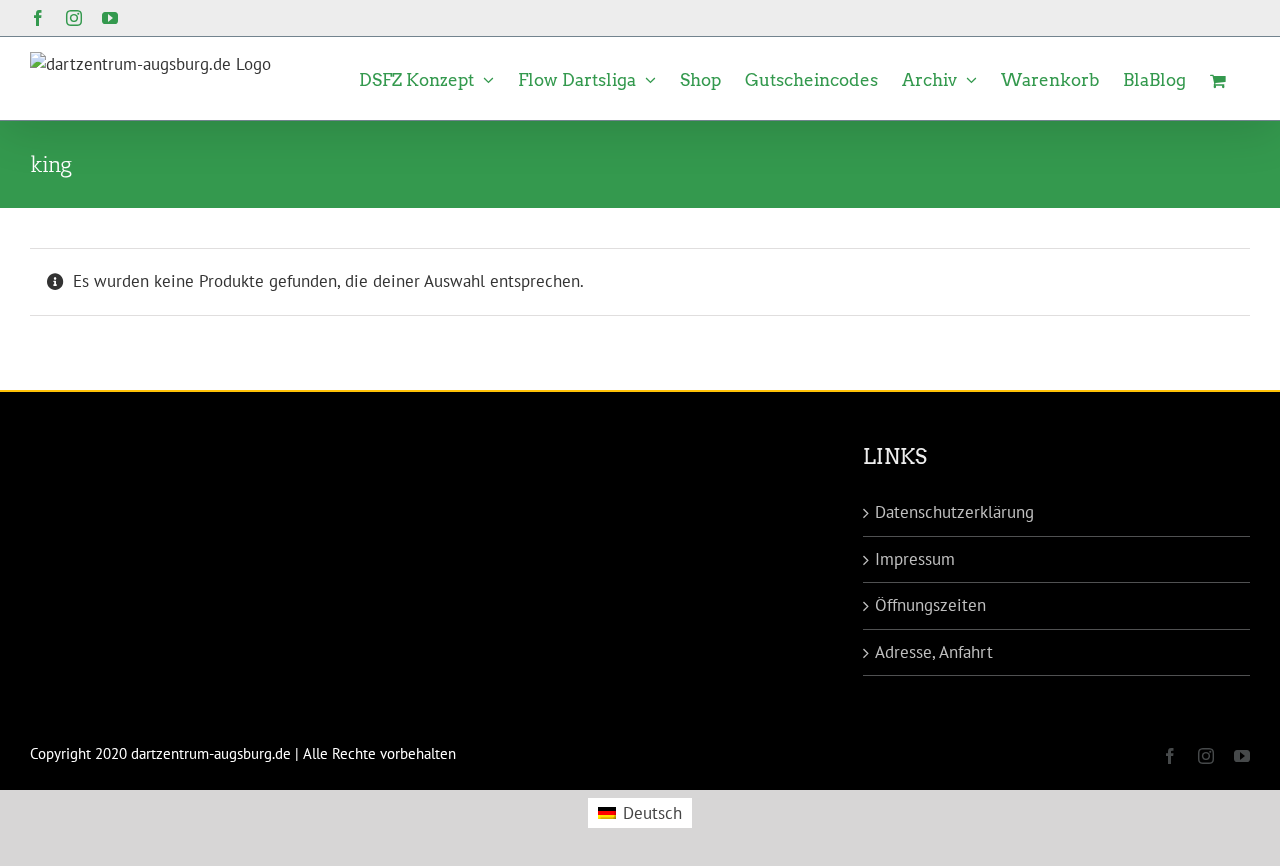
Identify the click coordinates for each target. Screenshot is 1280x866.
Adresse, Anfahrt (934, 652)
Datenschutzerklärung (954, 512)
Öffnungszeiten (930, 605)
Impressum (915, 559)
